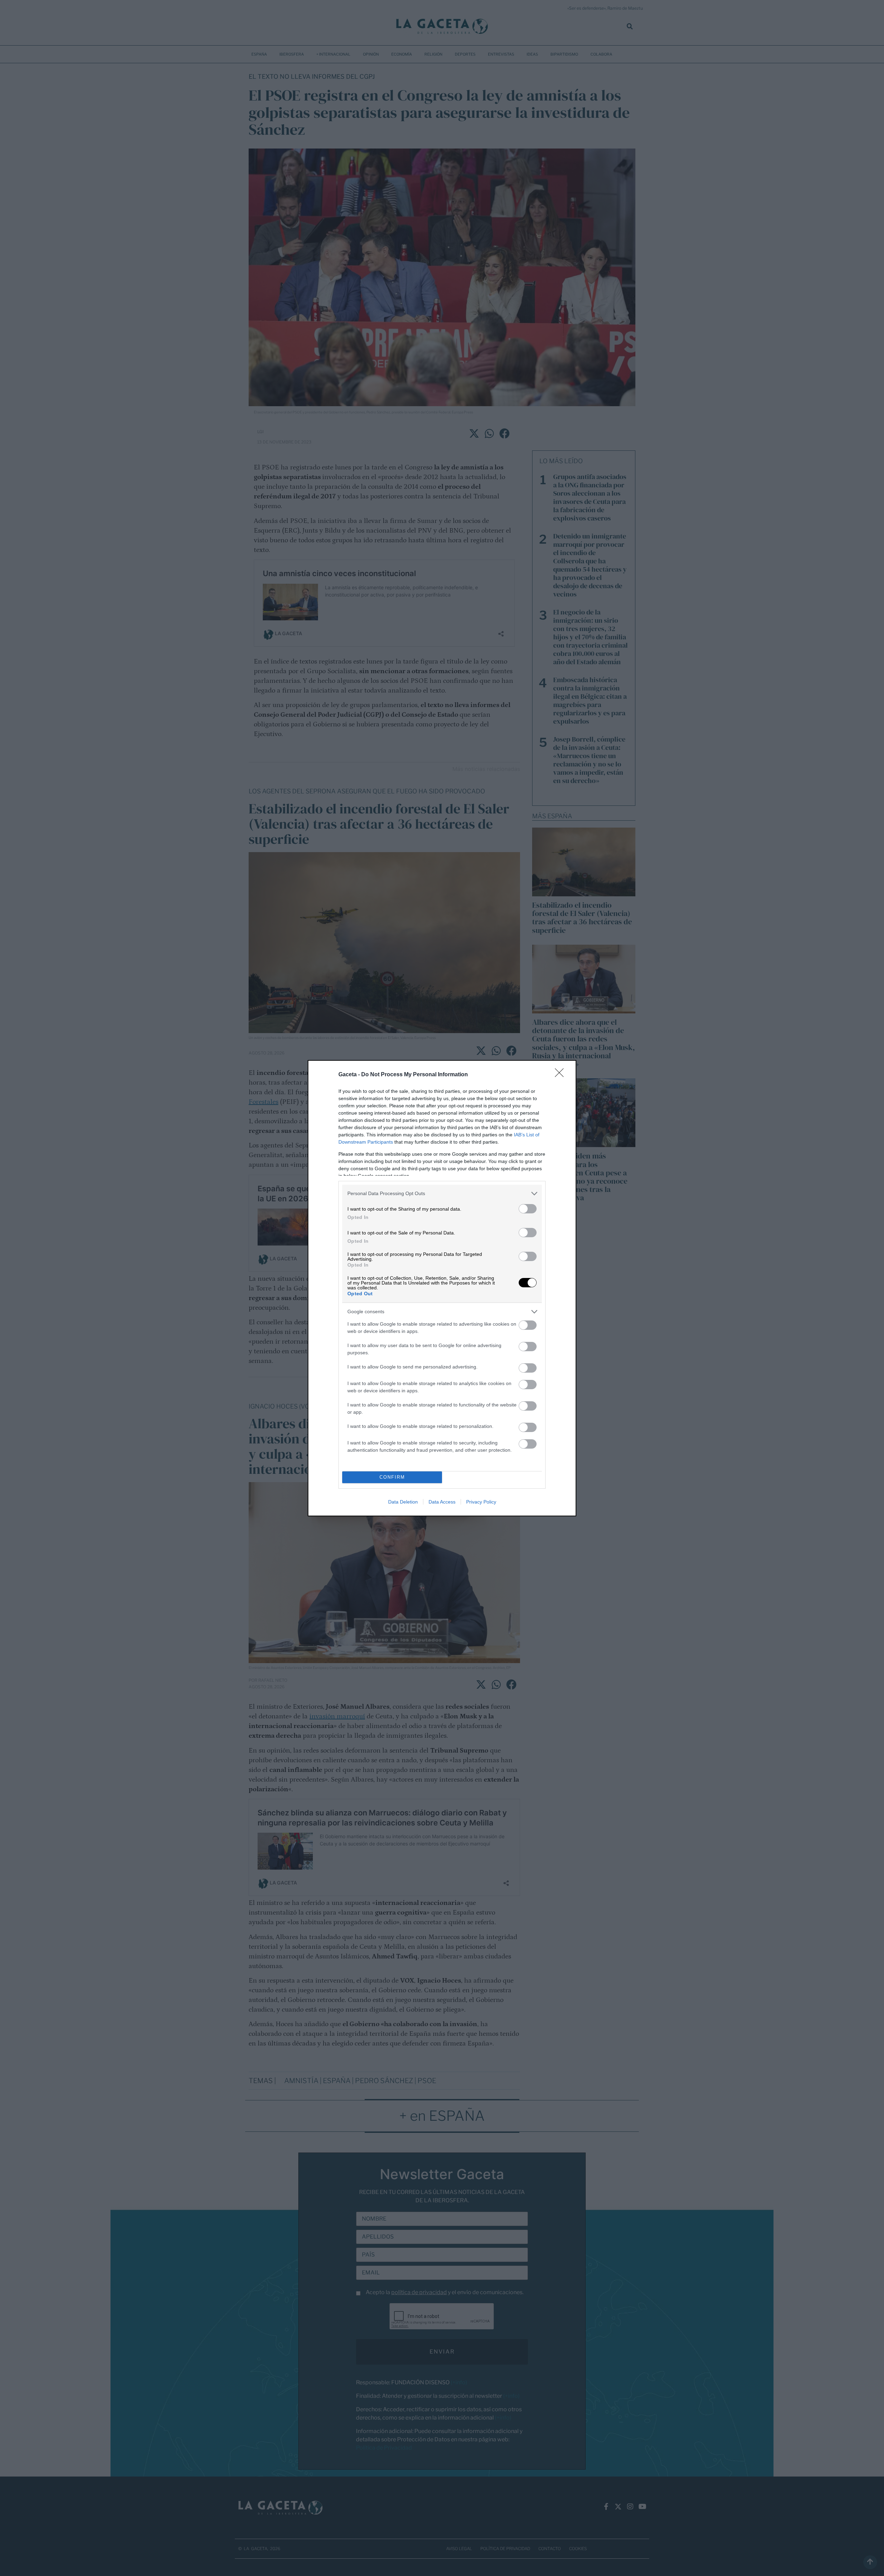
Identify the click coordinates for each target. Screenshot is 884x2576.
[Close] (561, 1075)
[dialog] (442, 1288)
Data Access (442, 1502)
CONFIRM (392, 1477)
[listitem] (442, 1194)
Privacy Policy (481, 1502)
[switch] (528, 1209)
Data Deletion (403, 1502)
